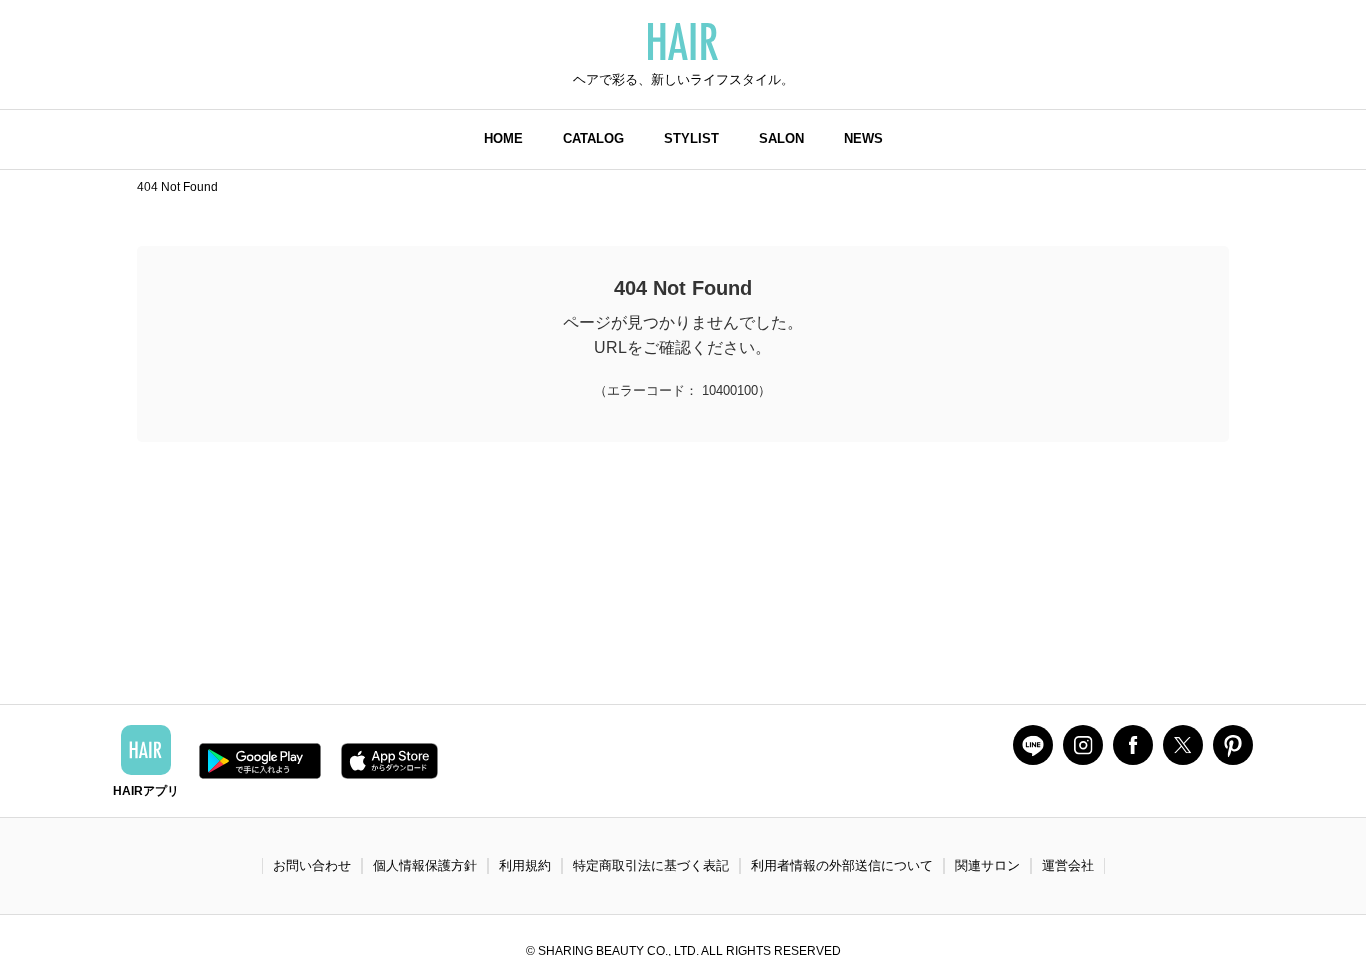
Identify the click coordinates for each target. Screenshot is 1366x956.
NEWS (863, 138)
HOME (503, 138)
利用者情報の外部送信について (842, 865)
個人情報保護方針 (425, 865)
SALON (781, 138)
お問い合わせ (312, 865)
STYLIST (691, 138)
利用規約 (525, 865)
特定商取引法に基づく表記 (651, 865)
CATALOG (593, 138)
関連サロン (987, 865)
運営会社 (1068, 865)
